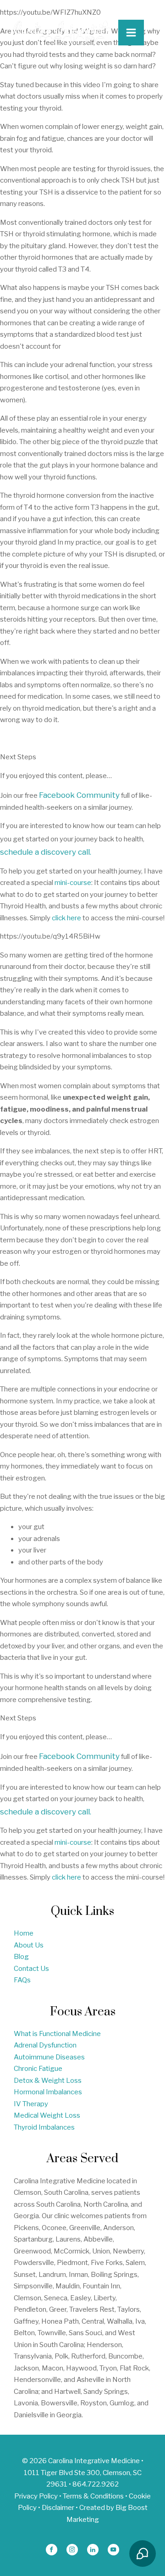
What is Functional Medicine (57, 2034)
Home (24, 1933)
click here (66, 918)
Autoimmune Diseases (49, 2057)
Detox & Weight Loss (48, 2081)
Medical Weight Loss (47, 2115)
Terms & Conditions (93, 2496)
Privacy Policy (36, 2496)
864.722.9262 (96, 2484)
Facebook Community (79, 795)
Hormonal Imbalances (48, 2092)
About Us (29, 1945)
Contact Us (31, 1969)
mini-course (73, 883)
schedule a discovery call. (46, 852)
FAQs (22, 1980)
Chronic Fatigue (38, 2069)
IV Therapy (31, 2104)
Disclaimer (58, 2508)
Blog (21, 1957)
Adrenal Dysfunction (45, 2045)
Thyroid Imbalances (44, 2127)
